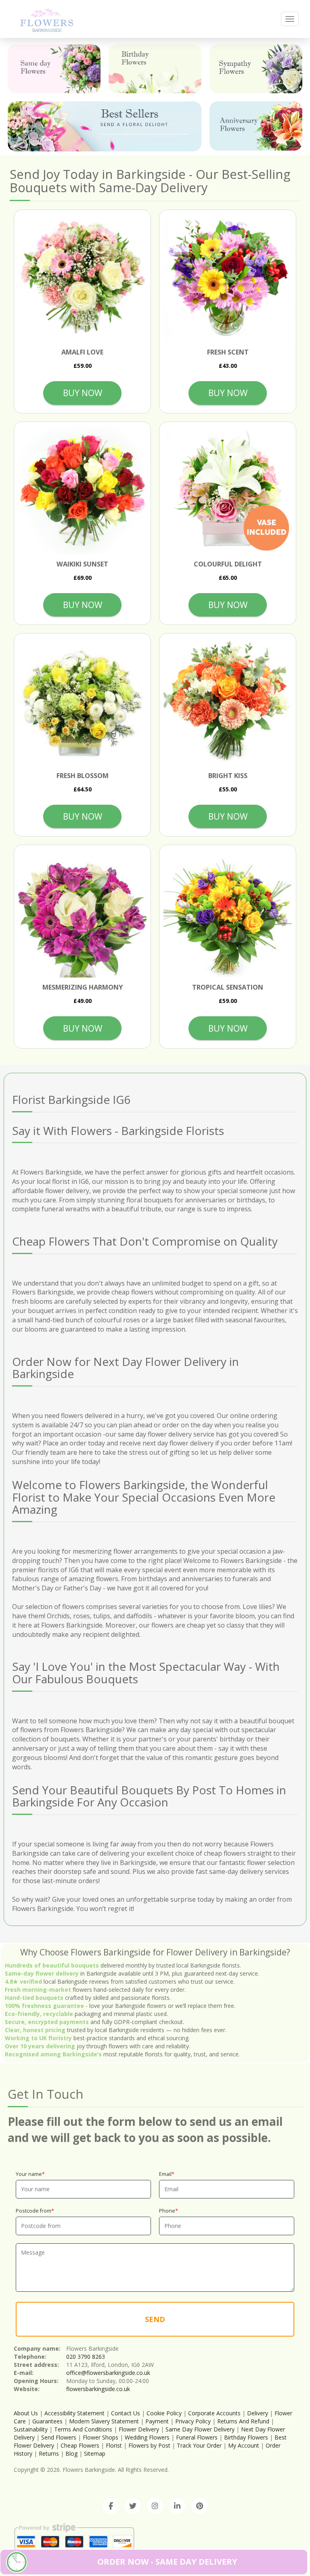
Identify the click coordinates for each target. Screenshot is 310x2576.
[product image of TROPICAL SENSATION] (228, 913)
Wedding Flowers (147, 2437)
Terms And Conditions (83, 2429)
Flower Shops (101, 2437)
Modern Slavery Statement (104, 2421)
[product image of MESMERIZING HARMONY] (82, 913)
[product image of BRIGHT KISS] (228, 702)
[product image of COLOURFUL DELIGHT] (228, 490)
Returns (49, 2453)
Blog (71, 2453)
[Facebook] (111, 2506)
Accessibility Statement (74, 2413)
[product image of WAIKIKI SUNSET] (82, 490)
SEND (155, 2319)
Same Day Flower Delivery (200, 2429)
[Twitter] (133, 2506)
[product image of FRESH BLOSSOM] (82, 702)
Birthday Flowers (246, 2437)
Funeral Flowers (197, 2437)
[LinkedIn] (177, 2506)
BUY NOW (83, 393)
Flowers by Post (149, 2445)
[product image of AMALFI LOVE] (82, 278)
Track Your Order (199, 2445)
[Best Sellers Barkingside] (105, 126)
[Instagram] (155, 2506)
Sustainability (31, 2429)
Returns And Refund (243, 2421)
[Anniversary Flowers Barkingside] (256, 126)
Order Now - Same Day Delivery (167, 2562)
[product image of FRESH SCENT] (228, 278)
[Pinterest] (199, 2506)
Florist (114, 2445)
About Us (26, 2413)
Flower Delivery (139, 2429)
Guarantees (47, 2421)
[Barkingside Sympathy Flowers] (256, 69)
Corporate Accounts (214, 2413)
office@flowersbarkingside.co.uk (108, 2373)
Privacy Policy (193, 2421)
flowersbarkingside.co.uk (98, 2389)
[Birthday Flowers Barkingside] (155, 69)
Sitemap (95, 2453)
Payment (157, 2421)
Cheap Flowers (80, 2445)
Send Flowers (59, 2437)
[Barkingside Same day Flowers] (54, 69)
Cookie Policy (164, 2413)
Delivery (258, 2413)
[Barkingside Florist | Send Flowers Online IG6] (47, 19)
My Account (244, 2445)
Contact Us (126, 2413)
